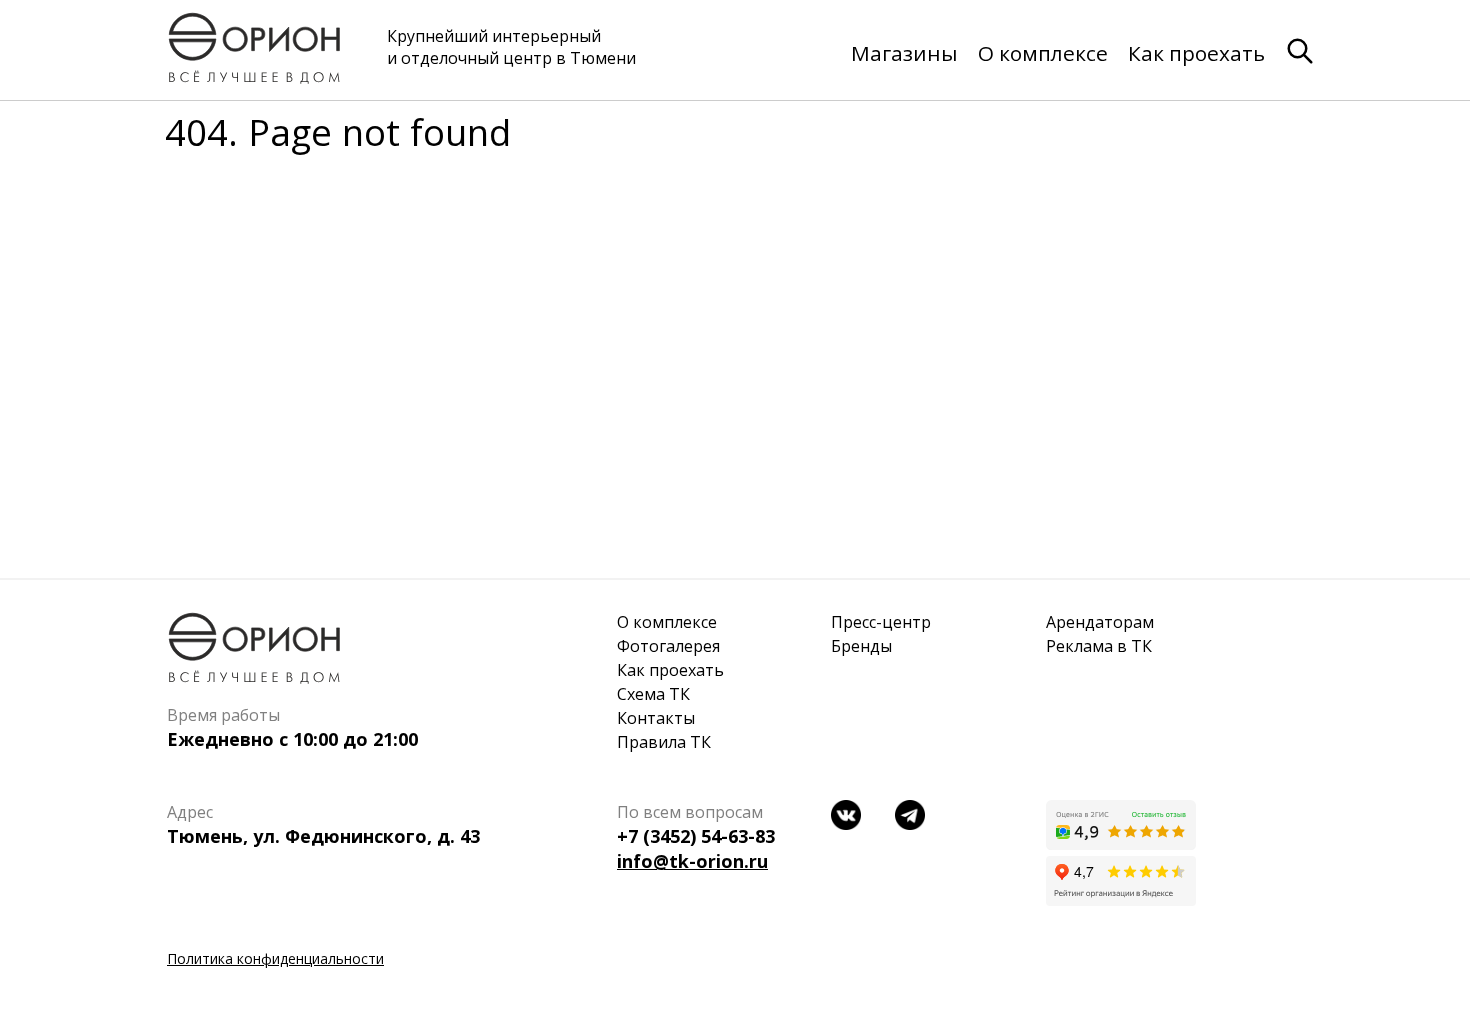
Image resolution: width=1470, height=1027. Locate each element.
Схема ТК (653, 694)
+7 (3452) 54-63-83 (696, 836)
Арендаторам (1100, 622)
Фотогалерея (668, 646)
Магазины (904, 53)
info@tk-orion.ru (692, 861)
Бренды (861, 646)
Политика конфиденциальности (275, 958)
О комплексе (1043, 53)
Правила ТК (664, 742)
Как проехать (1196, 53)
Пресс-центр (881, 622)
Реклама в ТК (1099, 646)
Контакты (656, 718)
